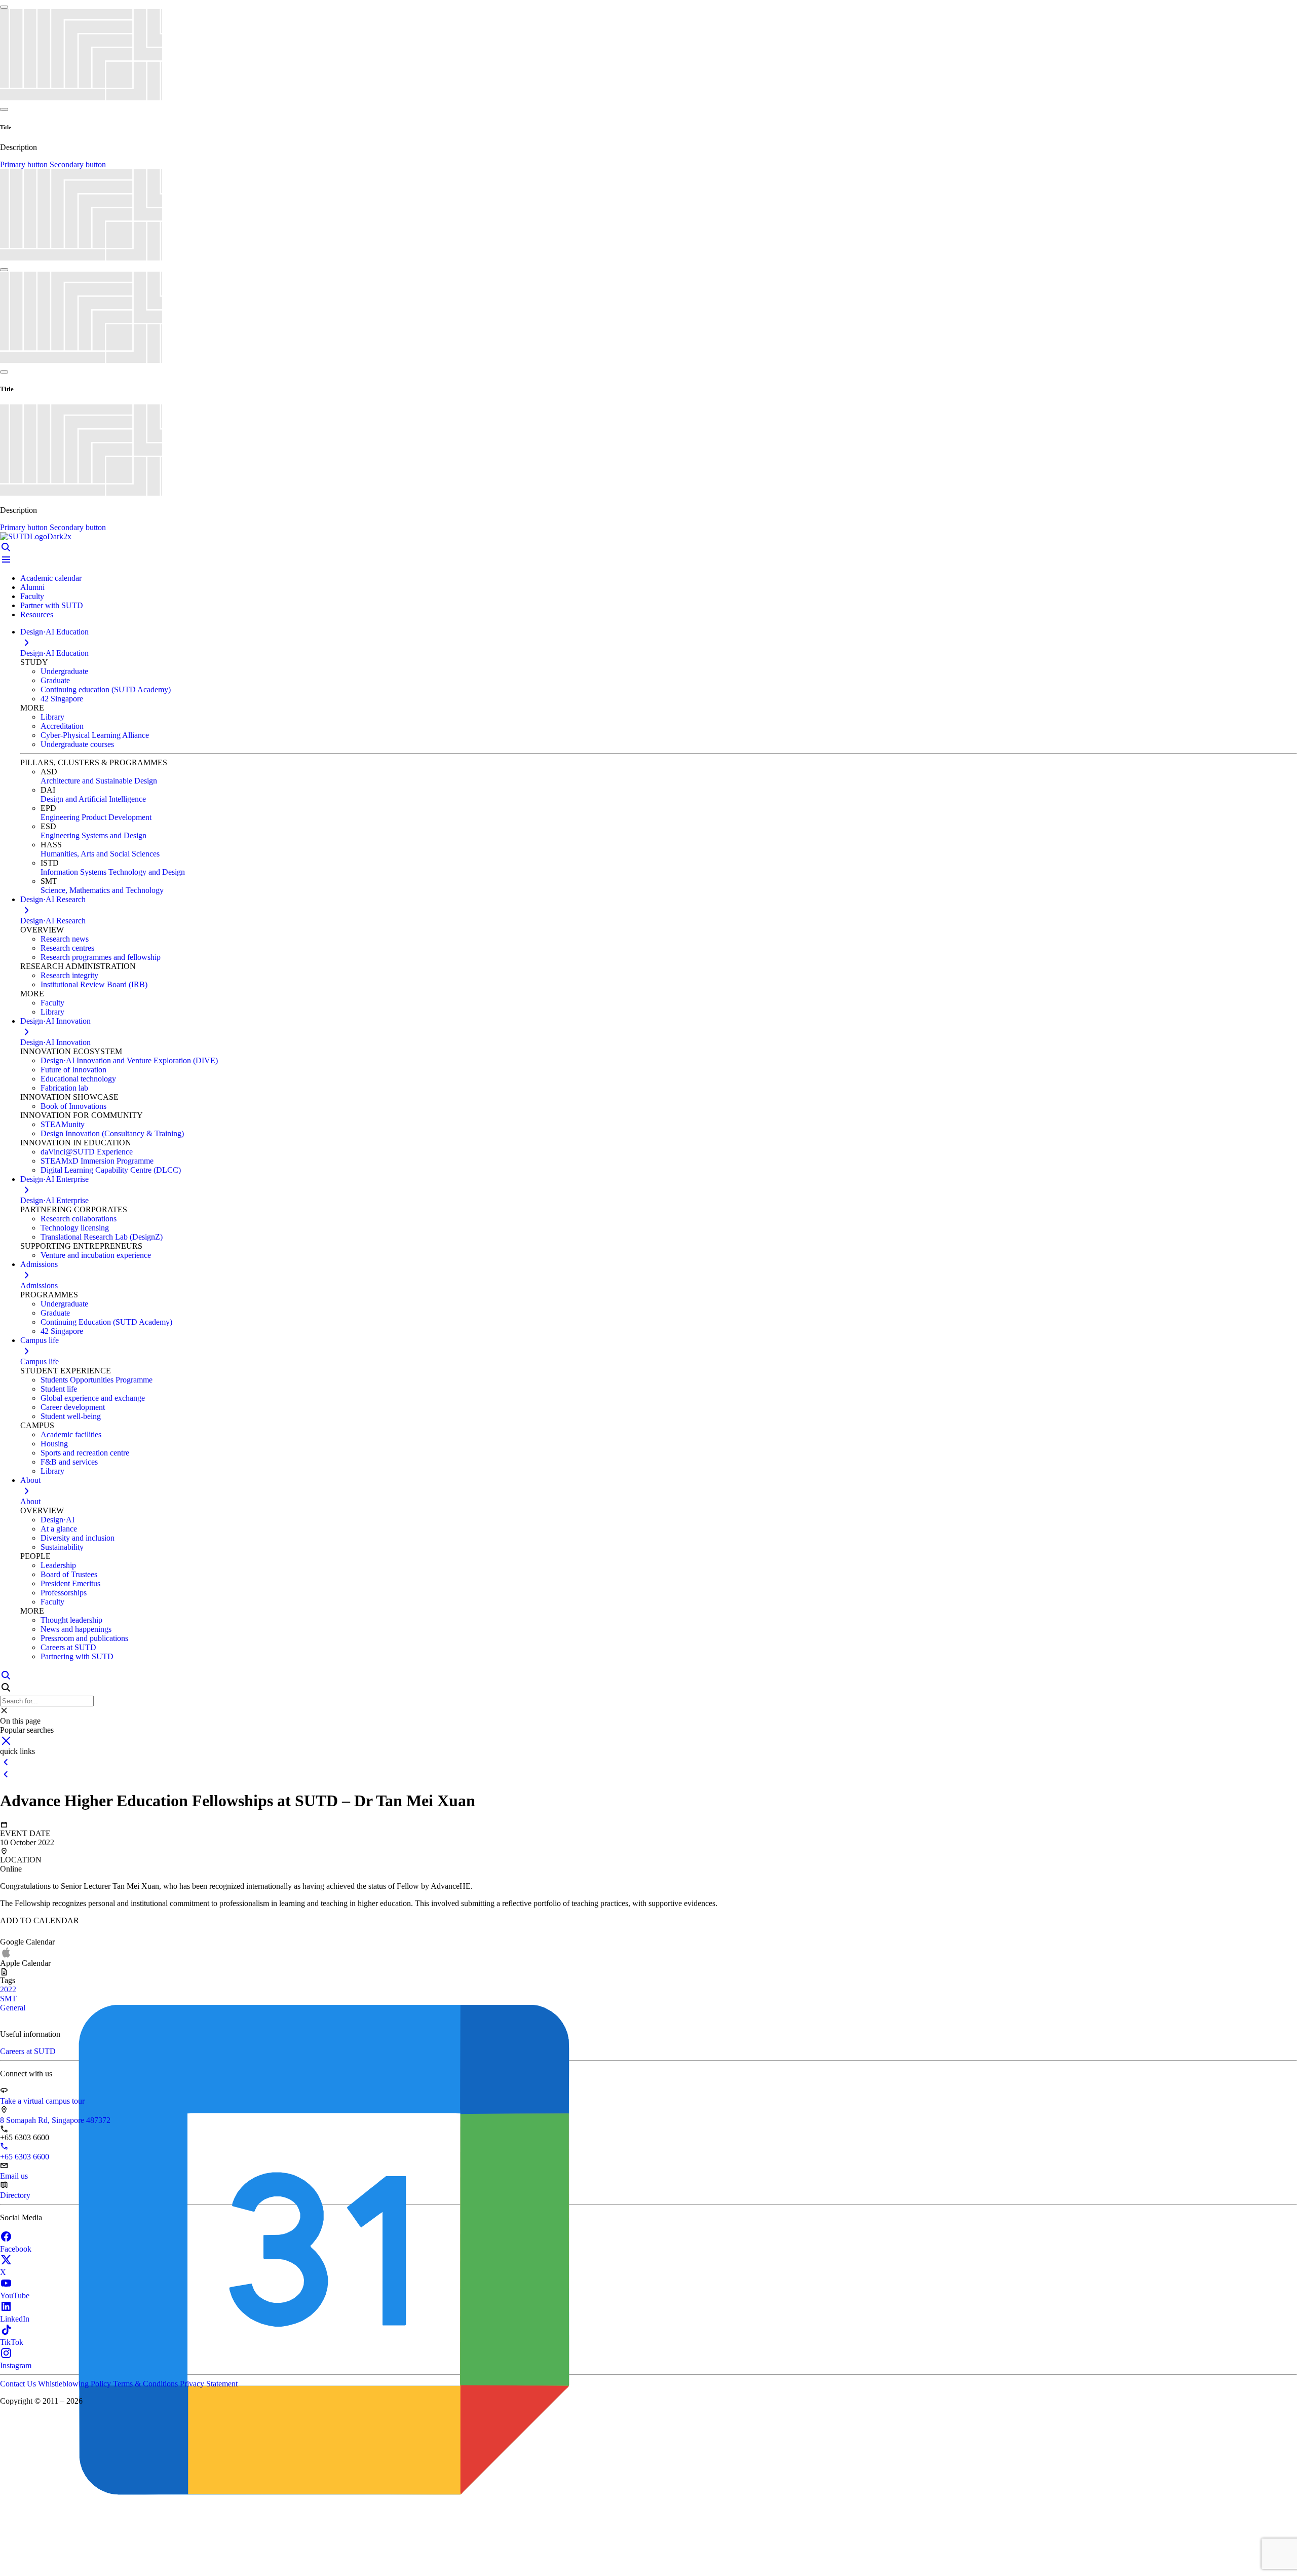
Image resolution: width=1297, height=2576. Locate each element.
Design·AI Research (53, 921)
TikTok (12, 2342)
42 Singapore (62, 699)
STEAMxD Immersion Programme (97, 1161)
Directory (15, 2195)
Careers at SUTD (68, 1647)
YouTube (15, 2295)
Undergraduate (64, 671)
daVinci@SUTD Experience (87, 1152)
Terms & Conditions (146, 2384)
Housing (54, 1444)
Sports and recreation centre (85, 1453)
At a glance (59, 1529)
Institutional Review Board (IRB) (94, 984)
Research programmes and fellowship (101, 957)
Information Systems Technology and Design (113, 872)
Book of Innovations (73, 1106)
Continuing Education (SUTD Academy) (106, 1322)
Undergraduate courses (77, 744)
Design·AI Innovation (55, 1042)
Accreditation (62, 726)
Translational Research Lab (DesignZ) (102, 1237)
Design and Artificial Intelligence (93, 799)
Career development (73, 1407)
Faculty (32, 596)
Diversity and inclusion (78, 1538)
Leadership (58, 1565)
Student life (59, 1389)
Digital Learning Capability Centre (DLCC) (111, 1170)
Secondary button (78, 164)
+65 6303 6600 (25, 2157)
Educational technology (78, 1079)
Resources (37, 614)
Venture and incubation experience (96, 1255)
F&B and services (69, 1462)
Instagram (16, 2365)
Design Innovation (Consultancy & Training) (112, 1133)
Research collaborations (79, 1219)
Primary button (25, 164)
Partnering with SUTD (77, 1656)
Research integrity (69, 975)
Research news (65, 939)
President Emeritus (70, 1583)
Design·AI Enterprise (54, 1200)
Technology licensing (75, 1228)
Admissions (39, 1285)
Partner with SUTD (52, 605)
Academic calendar (51, 578)
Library (52, 717)
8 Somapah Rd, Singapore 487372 (55, 2120)
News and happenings (76, 1629)
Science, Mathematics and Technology (102, 890)
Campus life (40, 1361)
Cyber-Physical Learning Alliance (95, 735)
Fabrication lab (64, 1088)
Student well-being (71, 1416)
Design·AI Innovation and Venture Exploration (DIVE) (129, 1060)
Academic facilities (71, 1434)
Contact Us (19, 2384)
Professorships (64, 1593)
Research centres (67, 948)
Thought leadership (71, 1620)
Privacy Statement (209, 2384)
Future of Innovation (73, 1070)
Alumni (32, 587)
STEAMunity (63, 1124)
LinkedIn (15, 2319)
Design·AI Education (54, 653)
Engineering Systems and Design (93, 835)
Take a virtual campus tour (42, 2101)
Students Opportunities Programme (97, 1380)
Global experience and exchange (93, 1398)
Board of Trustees (69, 1574)
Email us (14, 2176)
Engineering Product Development (96, 817)
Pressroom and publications (84, 1638)
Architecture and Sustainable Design (99, 781)
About (30, 1501)
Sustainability (62, 1547)
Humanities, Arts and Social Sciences (100, 854)
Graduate (55, 680)
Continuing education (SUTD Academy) (106, 689)
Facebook (16, 2249)
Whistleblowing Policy (75, 2384)
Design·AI (58, 1520)
